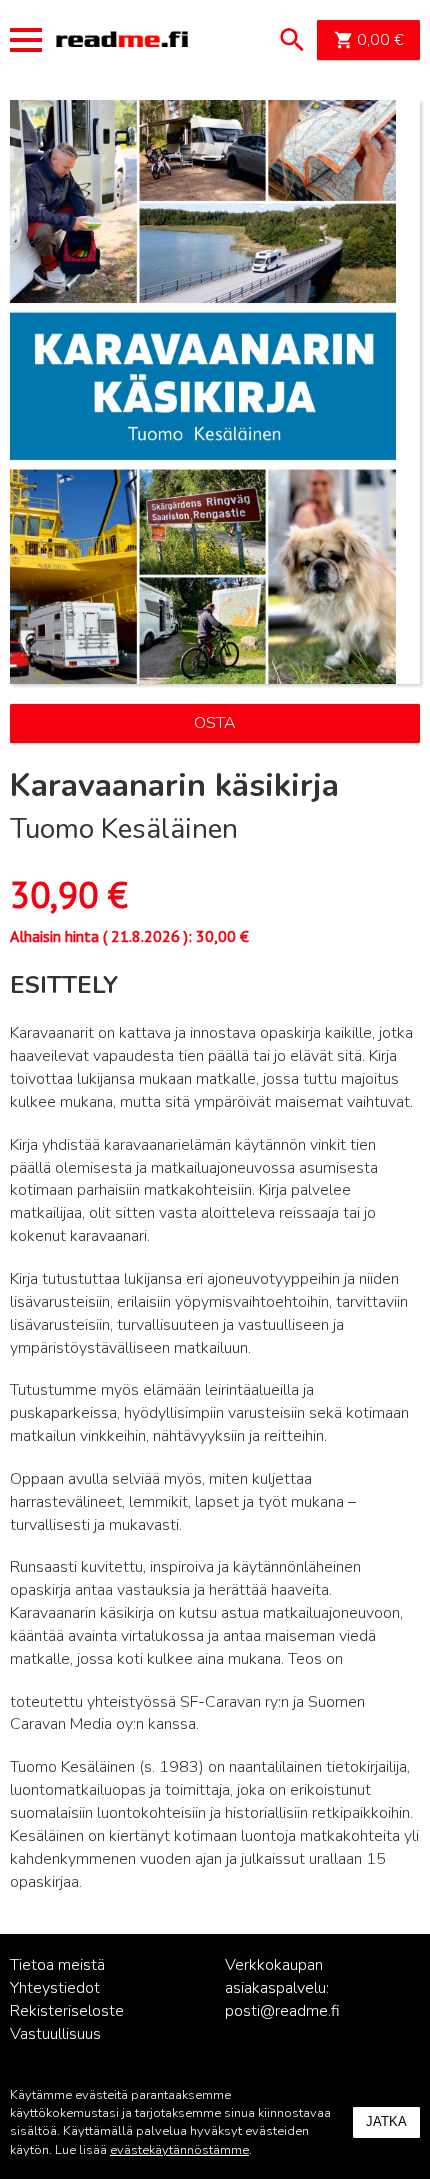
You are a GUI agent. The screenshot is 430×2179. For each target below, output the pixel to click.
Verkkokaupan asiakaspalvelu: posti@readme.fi (282, 1988)
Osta (215, 723)
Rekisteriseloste (67, 2011)
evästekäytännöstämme (179, 2150)
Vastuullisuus (55, 2034)
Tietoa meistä (57, 1965)
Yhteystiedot (55, 1988)
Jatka (386, 2121)
